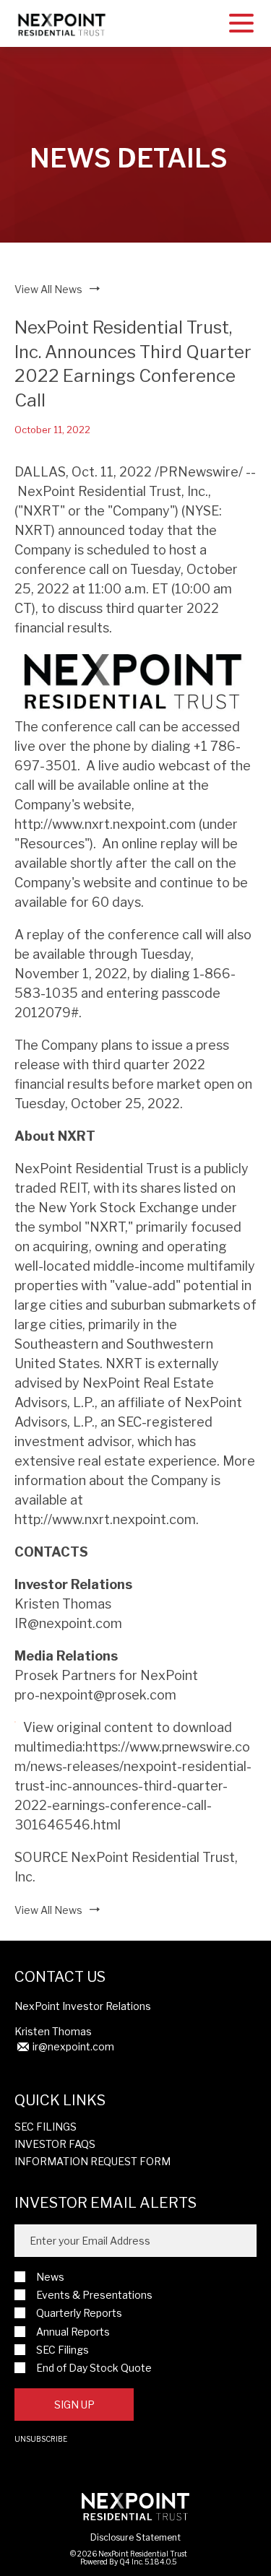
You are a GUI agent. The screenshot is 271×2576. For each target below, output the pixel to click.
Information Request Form (93, 2161)
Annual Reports (73, 2332)
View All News (48, 289)
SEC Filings (46, 2127)
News (50, 2277)
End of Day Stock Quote (94, 2368)
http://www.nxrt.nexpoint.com (105, 824)
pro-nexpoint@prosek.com (95, 1695)
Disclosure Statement (135, 2537)
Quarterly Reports (79, 2313)
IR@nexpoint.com (68, 1623)
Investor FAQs (55, 2144)
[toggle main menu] (241, 25)
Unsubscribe (41, 2439)
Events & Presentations (94, 2295)
